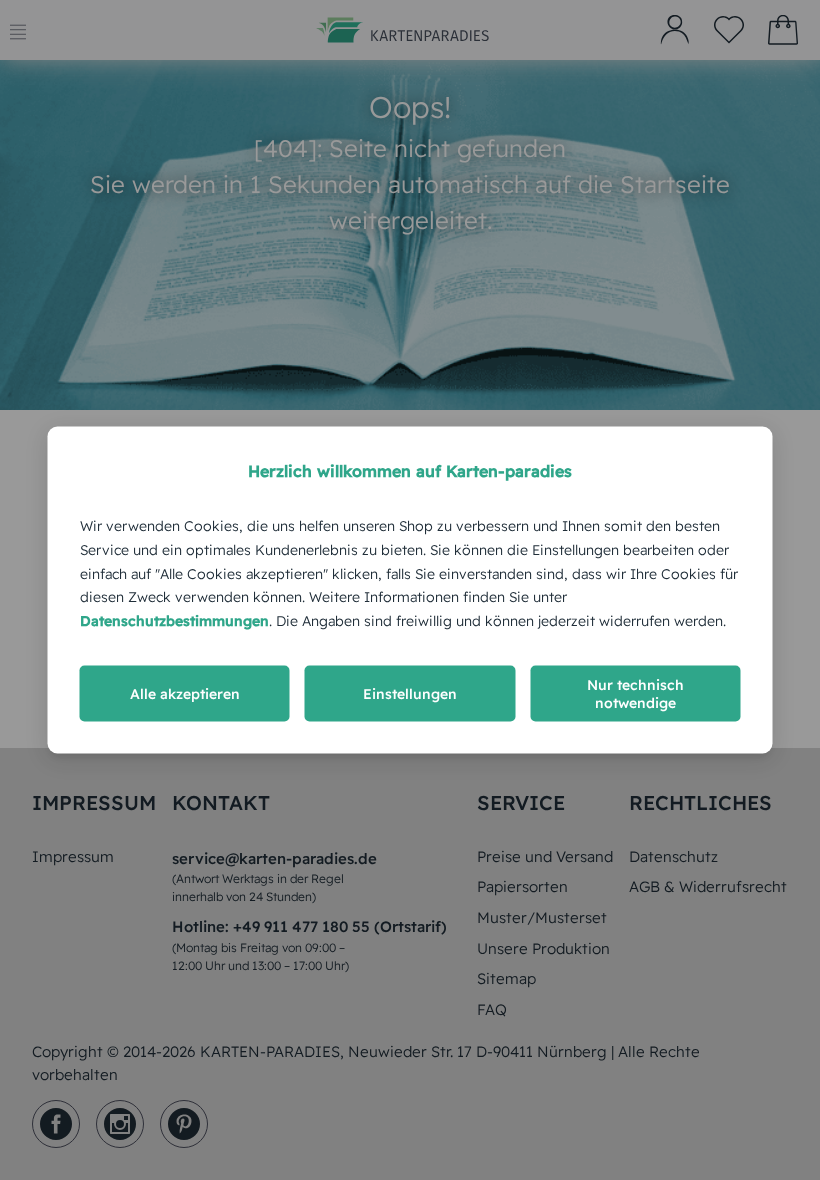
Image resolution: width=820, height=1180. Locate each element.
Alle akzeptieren (185, 693)
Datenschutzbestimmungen (174, 621)
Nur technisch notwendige (635, 693)
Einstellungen (410, 693)
